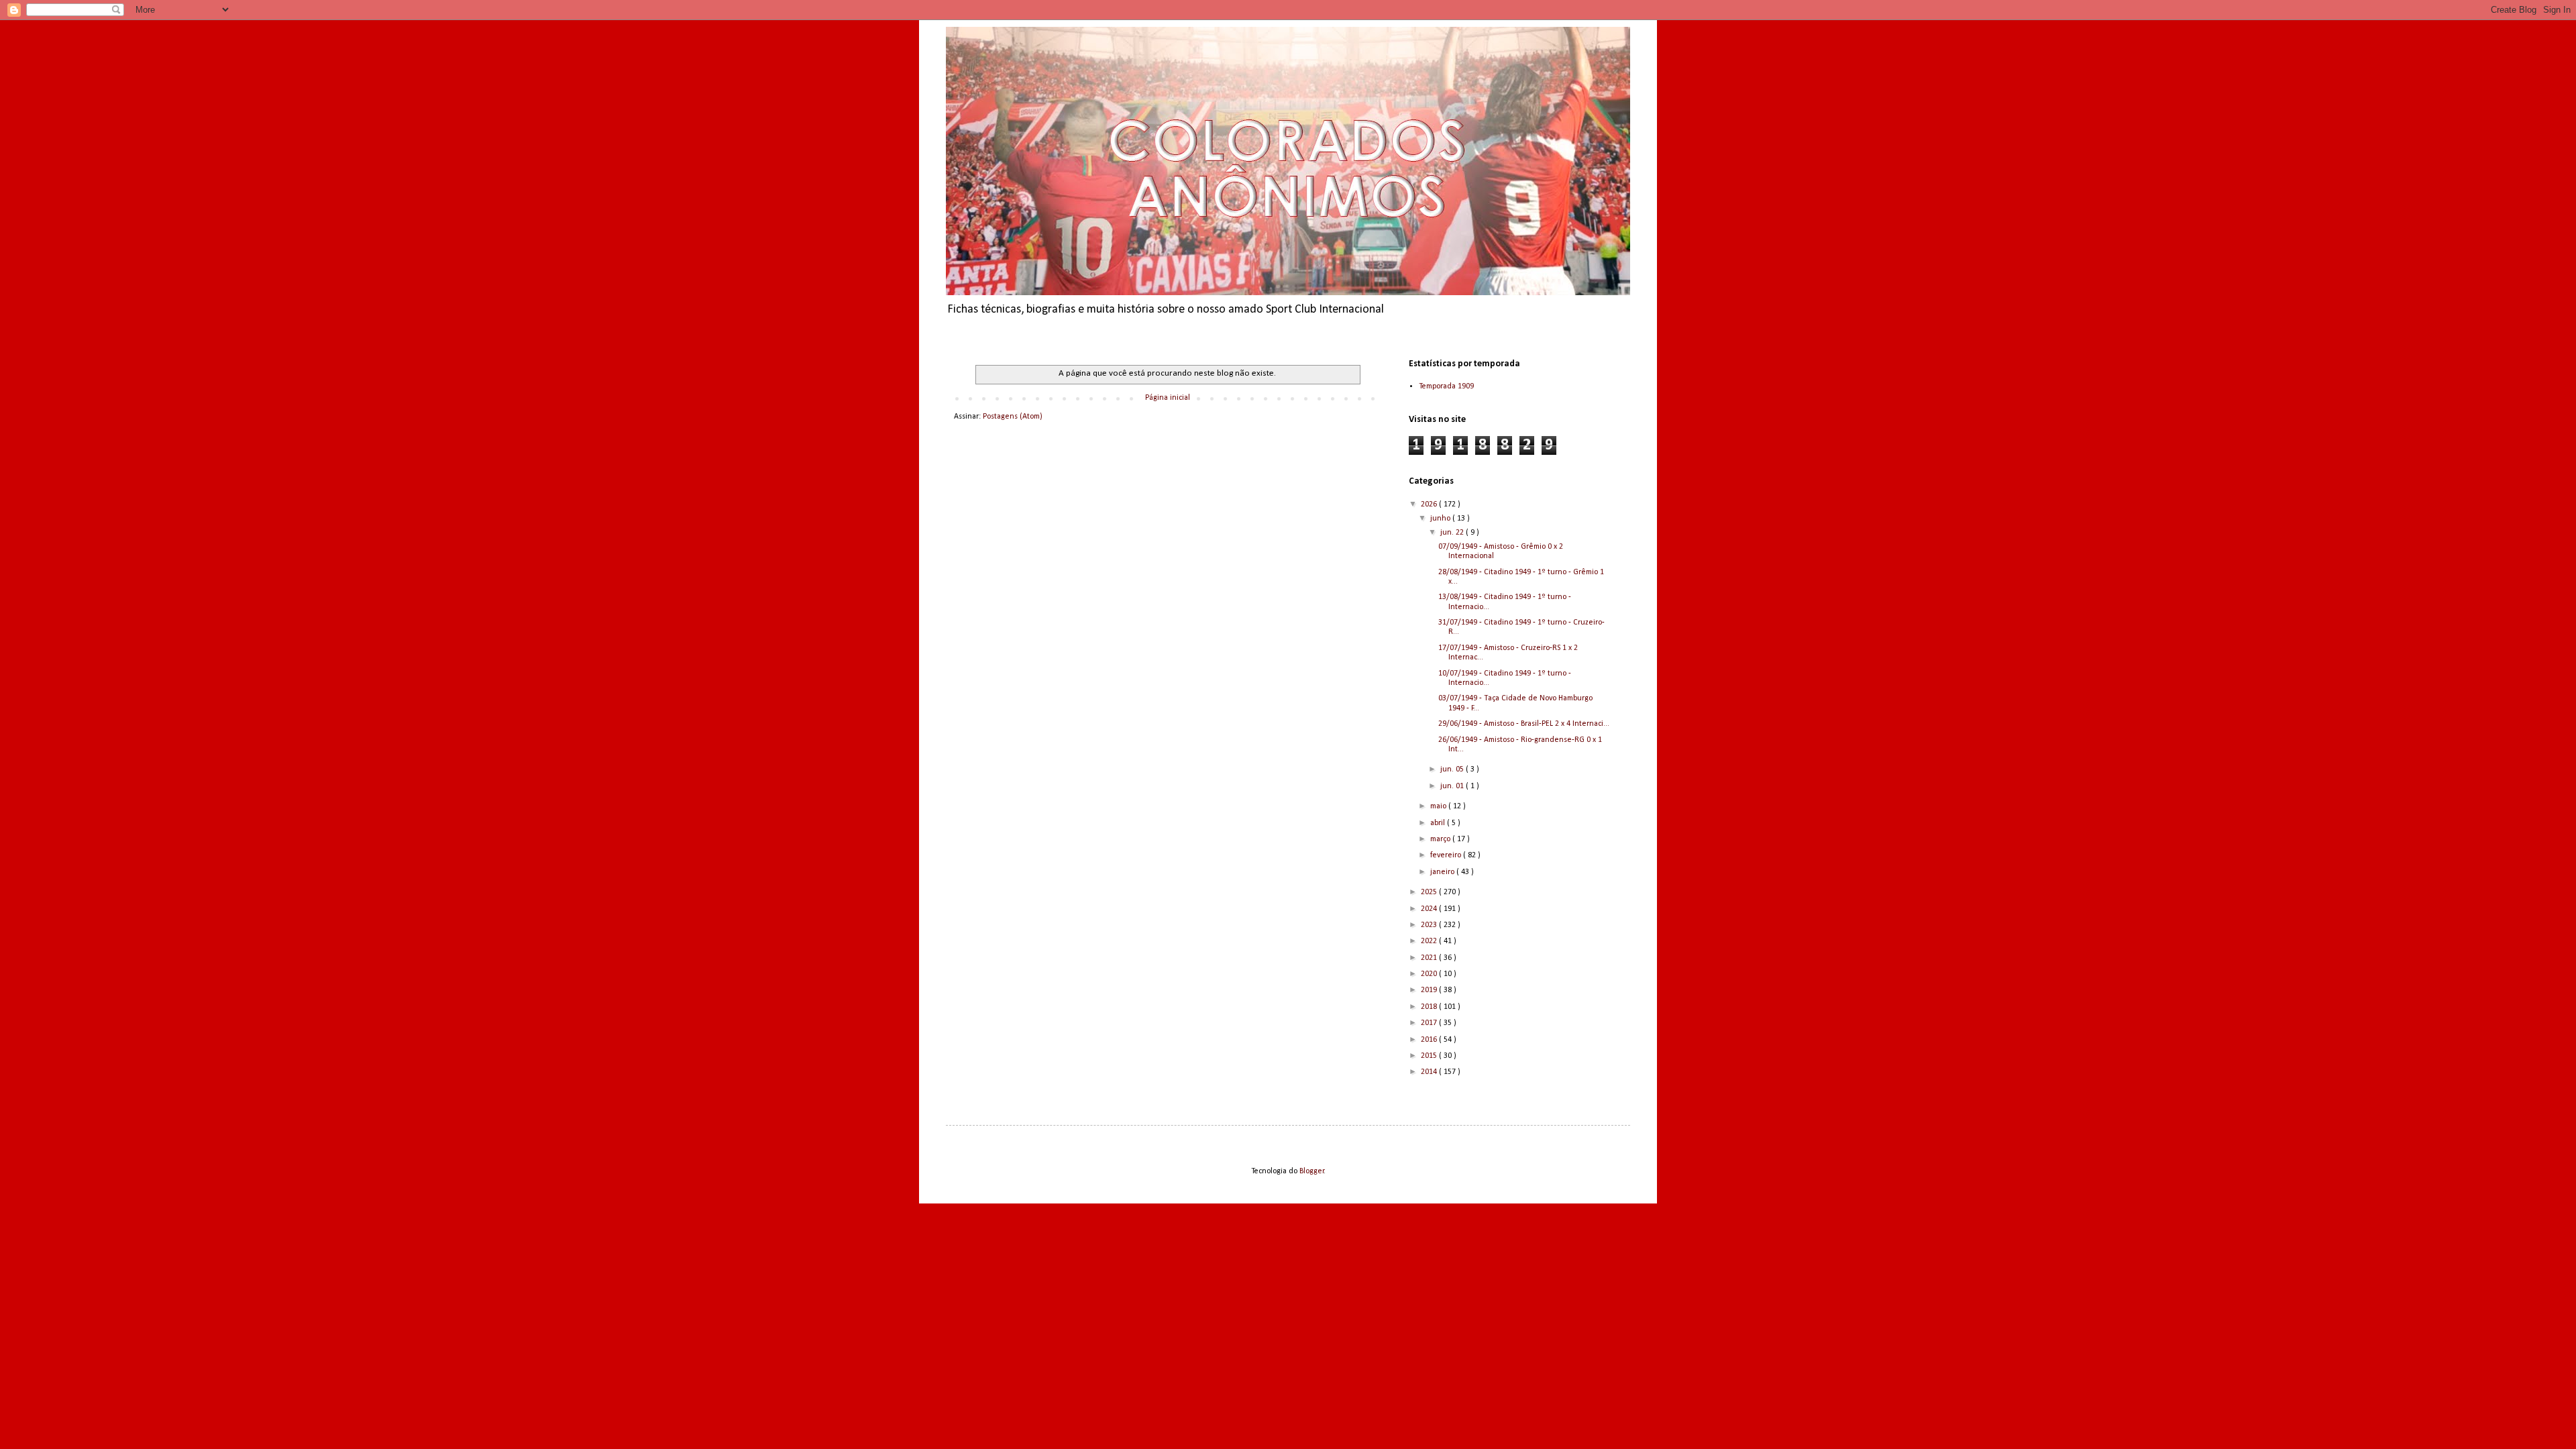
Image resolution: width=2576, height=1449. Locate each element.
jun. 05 (1453, 769)
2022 (1430, 941)
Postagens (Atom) (1013, 417)
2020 (1430, 974)
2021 (1430, 958)
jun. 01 (1453, 786)
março (1441, 839)
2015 (1430, 1056)
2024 (1430, 909)
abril (1439, 823)
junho (1441, 519)
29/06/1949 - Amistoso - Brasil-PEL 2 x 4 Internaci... (1524, 724)
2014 (1430, 1072)
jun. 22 (1453, 533)
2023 (1430, 925)
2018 (1430, 1007)
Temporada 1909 (1446, 386)
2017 (1430, 1023)
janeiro (1443, 872)
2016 (1430, 1040)
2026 (1430, 504)
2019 (1430, 990)
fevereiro (1447, 855)
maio (1439, 806)
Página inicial (1168, 398)
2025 (1430, 892)
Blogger (1312, 1171)
